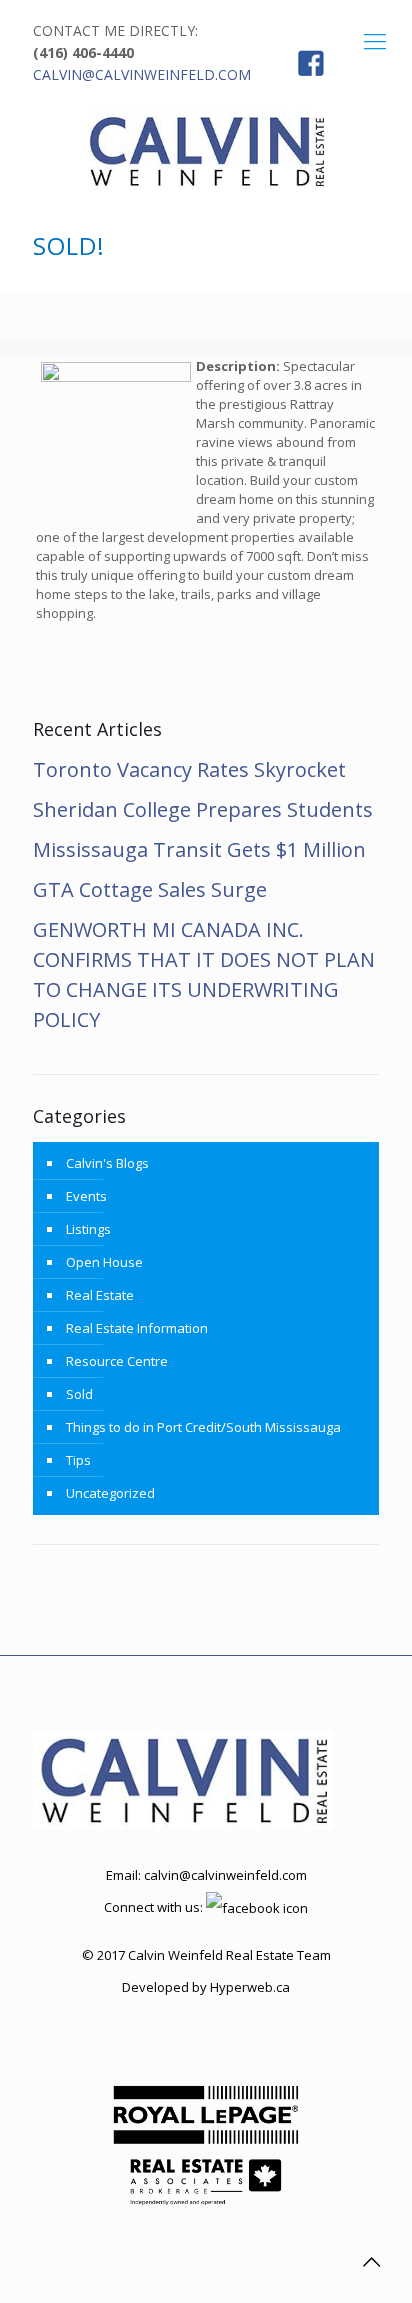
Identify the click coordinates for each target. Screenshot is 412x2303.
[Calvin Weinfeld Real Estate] (206, 151)
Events (86, 1196)
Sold (79, 1394)
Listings (88, 1229)
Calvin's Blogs (107, 1163)
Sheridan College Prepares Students (203, 809)
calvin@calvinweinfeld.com (142, 74)
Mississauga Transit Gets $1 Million (199, 849)
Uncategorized (110, 1493)
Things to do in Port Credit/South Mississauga (203, 1427)
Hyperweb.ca (250, 1987)
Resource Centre (117, 1361)
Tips (78, 1460)
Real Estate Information (137, 1328)
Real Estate (100, 1295)
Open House (104, 1262)
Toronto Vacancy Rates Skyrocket (189, 769)
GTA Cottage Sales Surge (150, 889)
